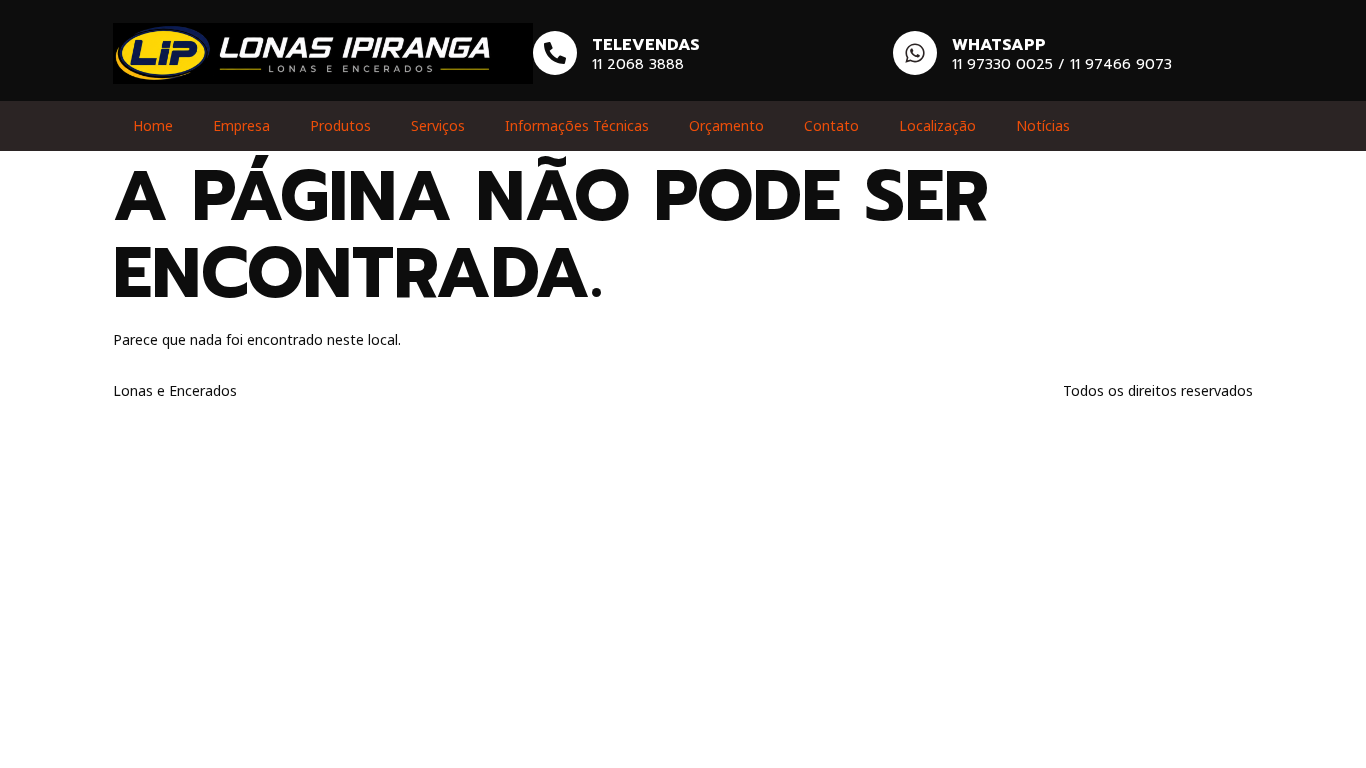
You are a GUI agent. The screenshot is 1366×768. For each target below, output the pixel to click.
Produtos (340, 125)
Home (153, 125)
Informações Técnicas (577, 125)
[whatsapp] (915, 53)
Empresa (241, 125)
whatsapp (999, 45)
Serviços (438, 125)
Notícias (1043, 125)
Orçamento (726, 125)
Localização (937, 125)
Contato (831, 125)
